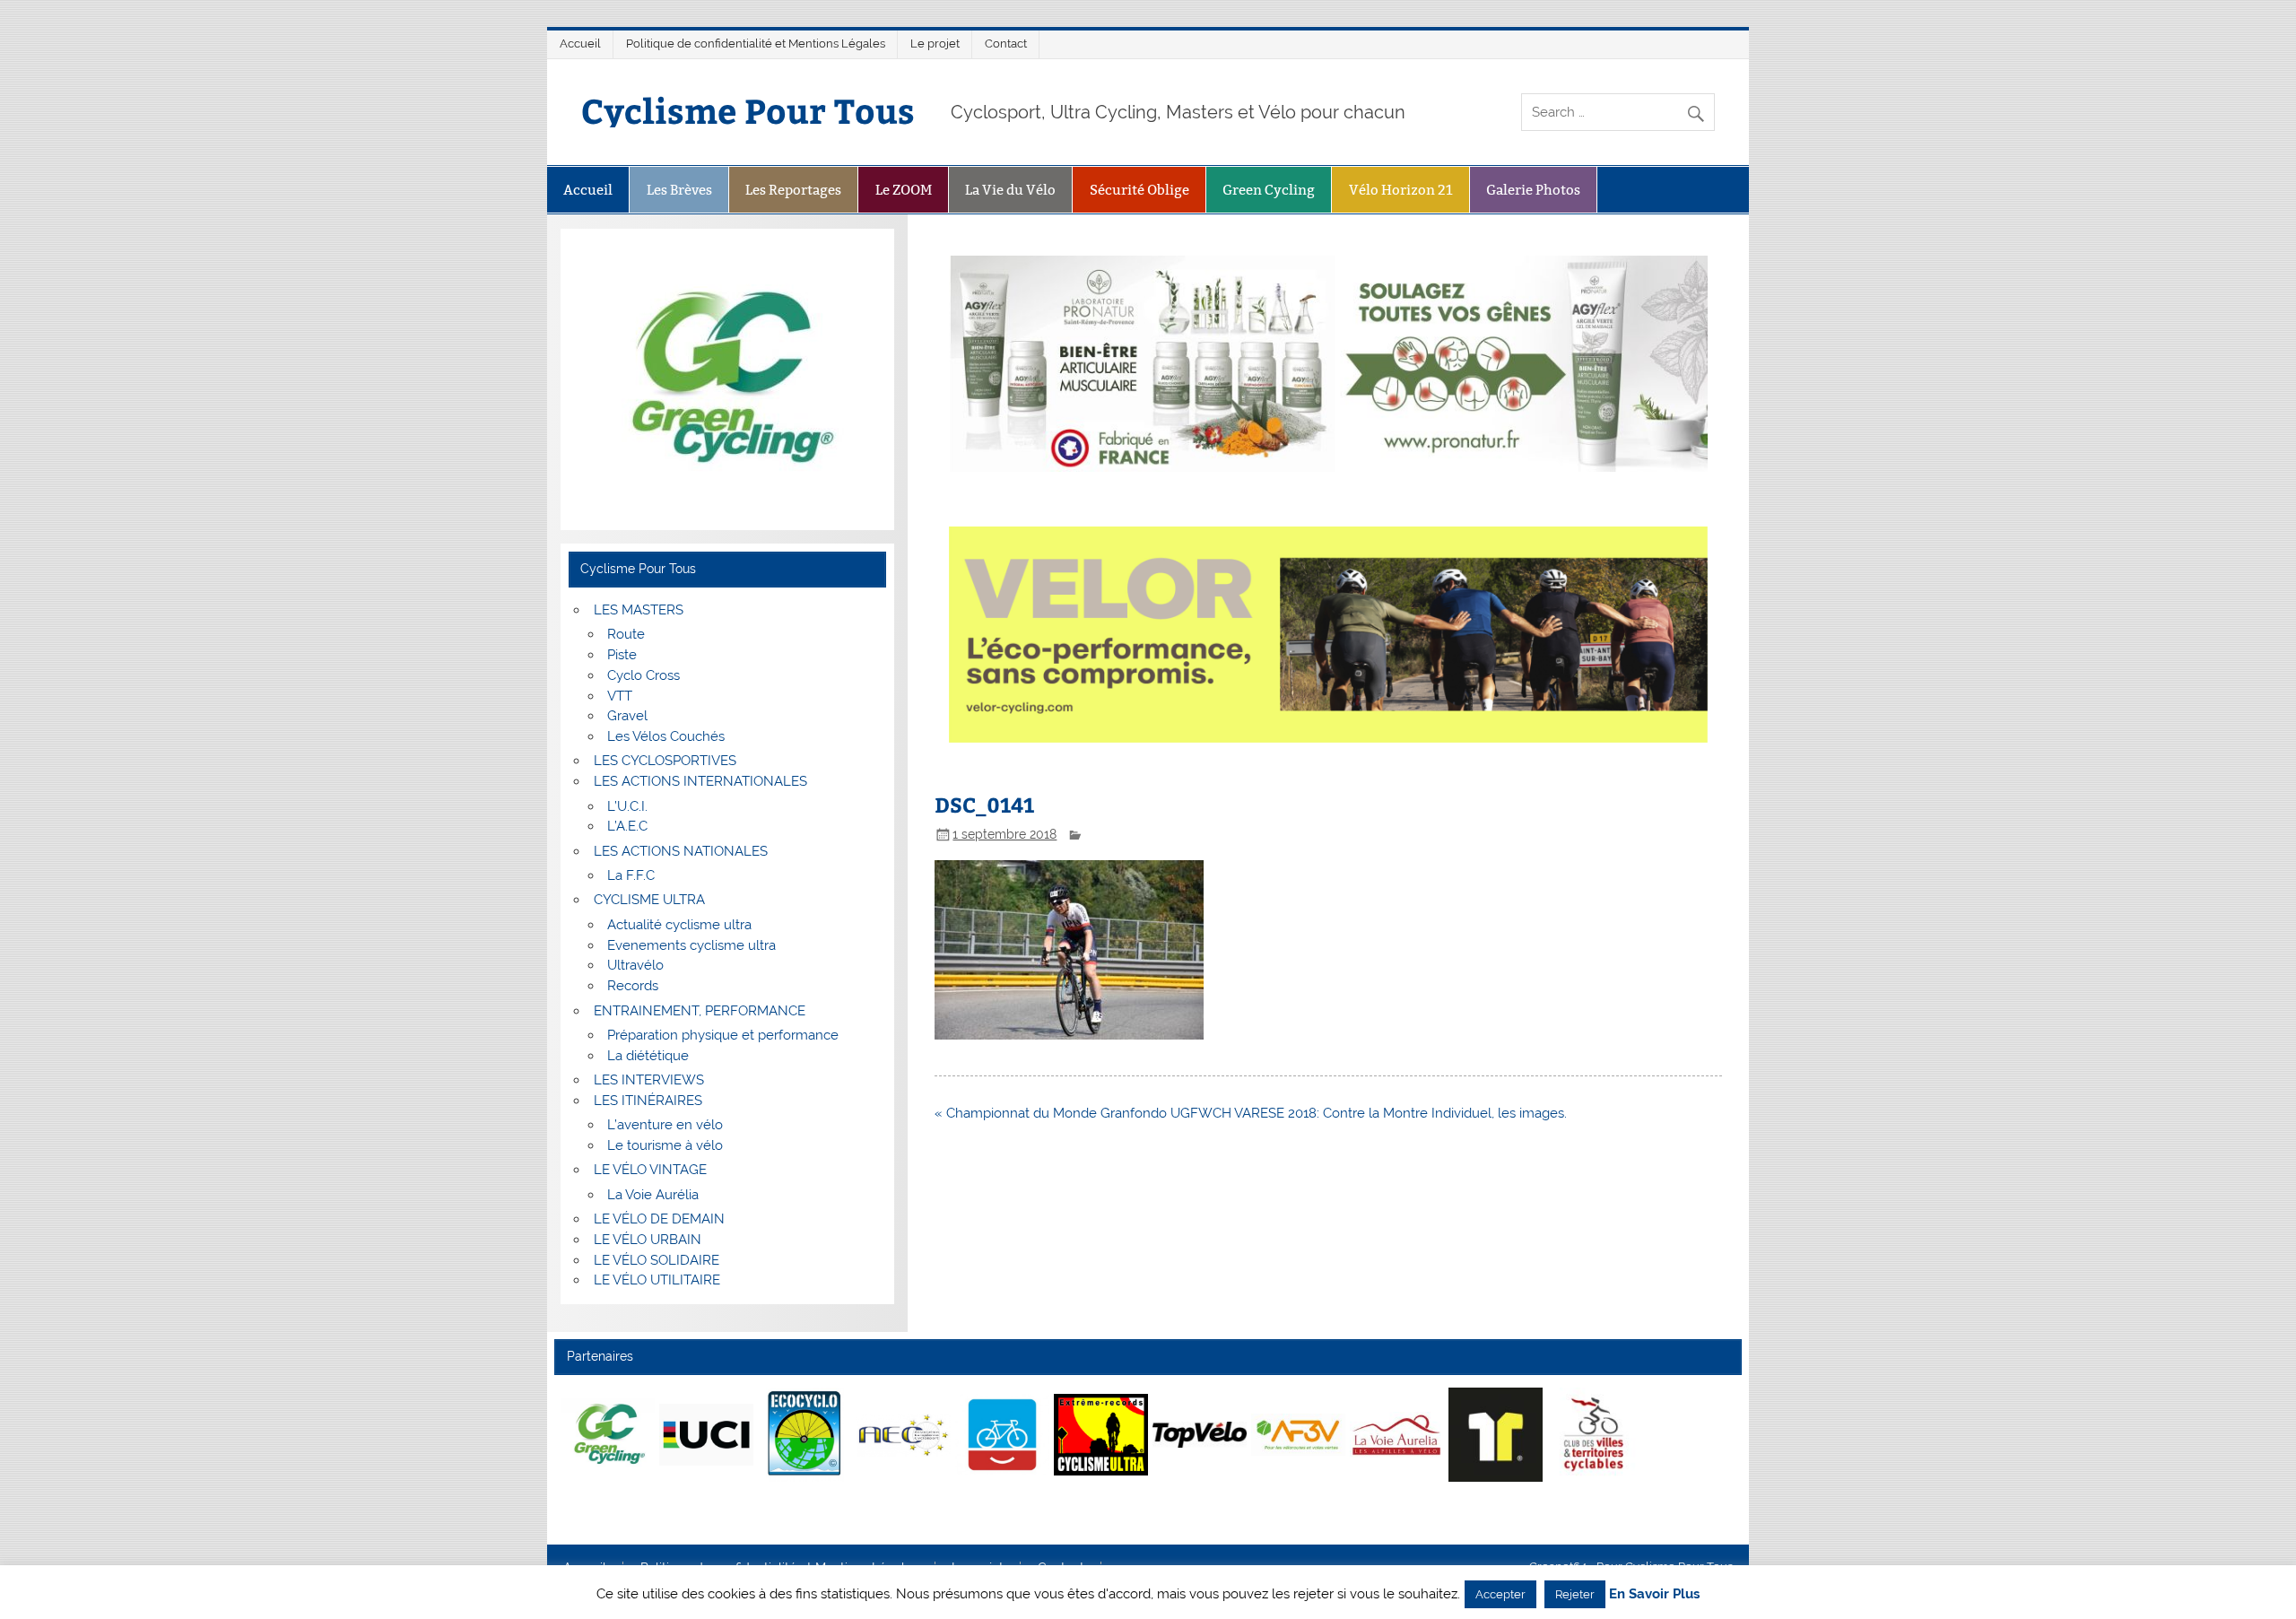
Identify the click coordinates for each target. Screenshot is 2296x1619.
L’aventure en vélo (665, 1125)
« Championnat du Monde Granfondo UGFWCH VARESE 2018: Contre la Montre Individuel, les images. (1251, 1113)
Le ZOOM (904, 190)
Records (633, 986)
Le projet (935, 44)
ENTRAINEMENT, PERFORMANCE (700, 1011)
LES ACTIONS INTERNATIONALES (700, 781)
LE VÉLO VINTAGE (650, 1170)
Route (626, 634)
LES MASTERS (639, 610)
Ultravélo (635, 965)
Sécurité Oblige (1139, 190)
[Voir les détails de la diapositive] (608, 1434)
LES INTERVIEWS (649, 1080)
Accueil (580, 44)
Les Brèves (679, 190)
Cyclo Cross (644, 675)
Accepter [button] (1500, 1594)
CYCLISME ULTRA (649, 900)
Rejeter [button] (1575, 1594)
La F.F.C (631, 875)
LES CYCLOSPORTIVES (665, 761)
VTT (620, 696)
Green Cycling (1269, 190)
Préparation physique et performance (723, 1035)
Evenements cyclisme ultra (691, 945)
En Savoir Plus (1654, 1594)
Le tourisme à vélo (665, 1145)
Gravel (627, 716)
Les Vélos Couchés (666, 736)
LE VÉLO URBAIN (648, 1240)
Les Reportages (793, 190)
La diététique (648, 1056)
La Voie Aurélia (653, 1195)
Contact (1006, 44)
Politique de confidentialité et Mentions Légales (756, 44)
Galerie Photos (1533, 190)
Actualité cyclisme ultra (679, 925)
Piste (622, 655)
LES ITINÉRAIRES (648, 1101)
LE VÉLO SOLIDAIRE (657, 1260)
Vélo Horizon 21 (1401, 190)
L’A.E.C (627, 826)
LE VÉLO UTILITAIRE (657, 1280)
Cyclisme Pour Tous (748, 110)
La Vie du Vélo (1010, 190)
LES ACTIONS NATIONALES (681, 851)
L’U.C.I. (627, 806)
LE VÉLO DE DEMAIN (659, 1219)
